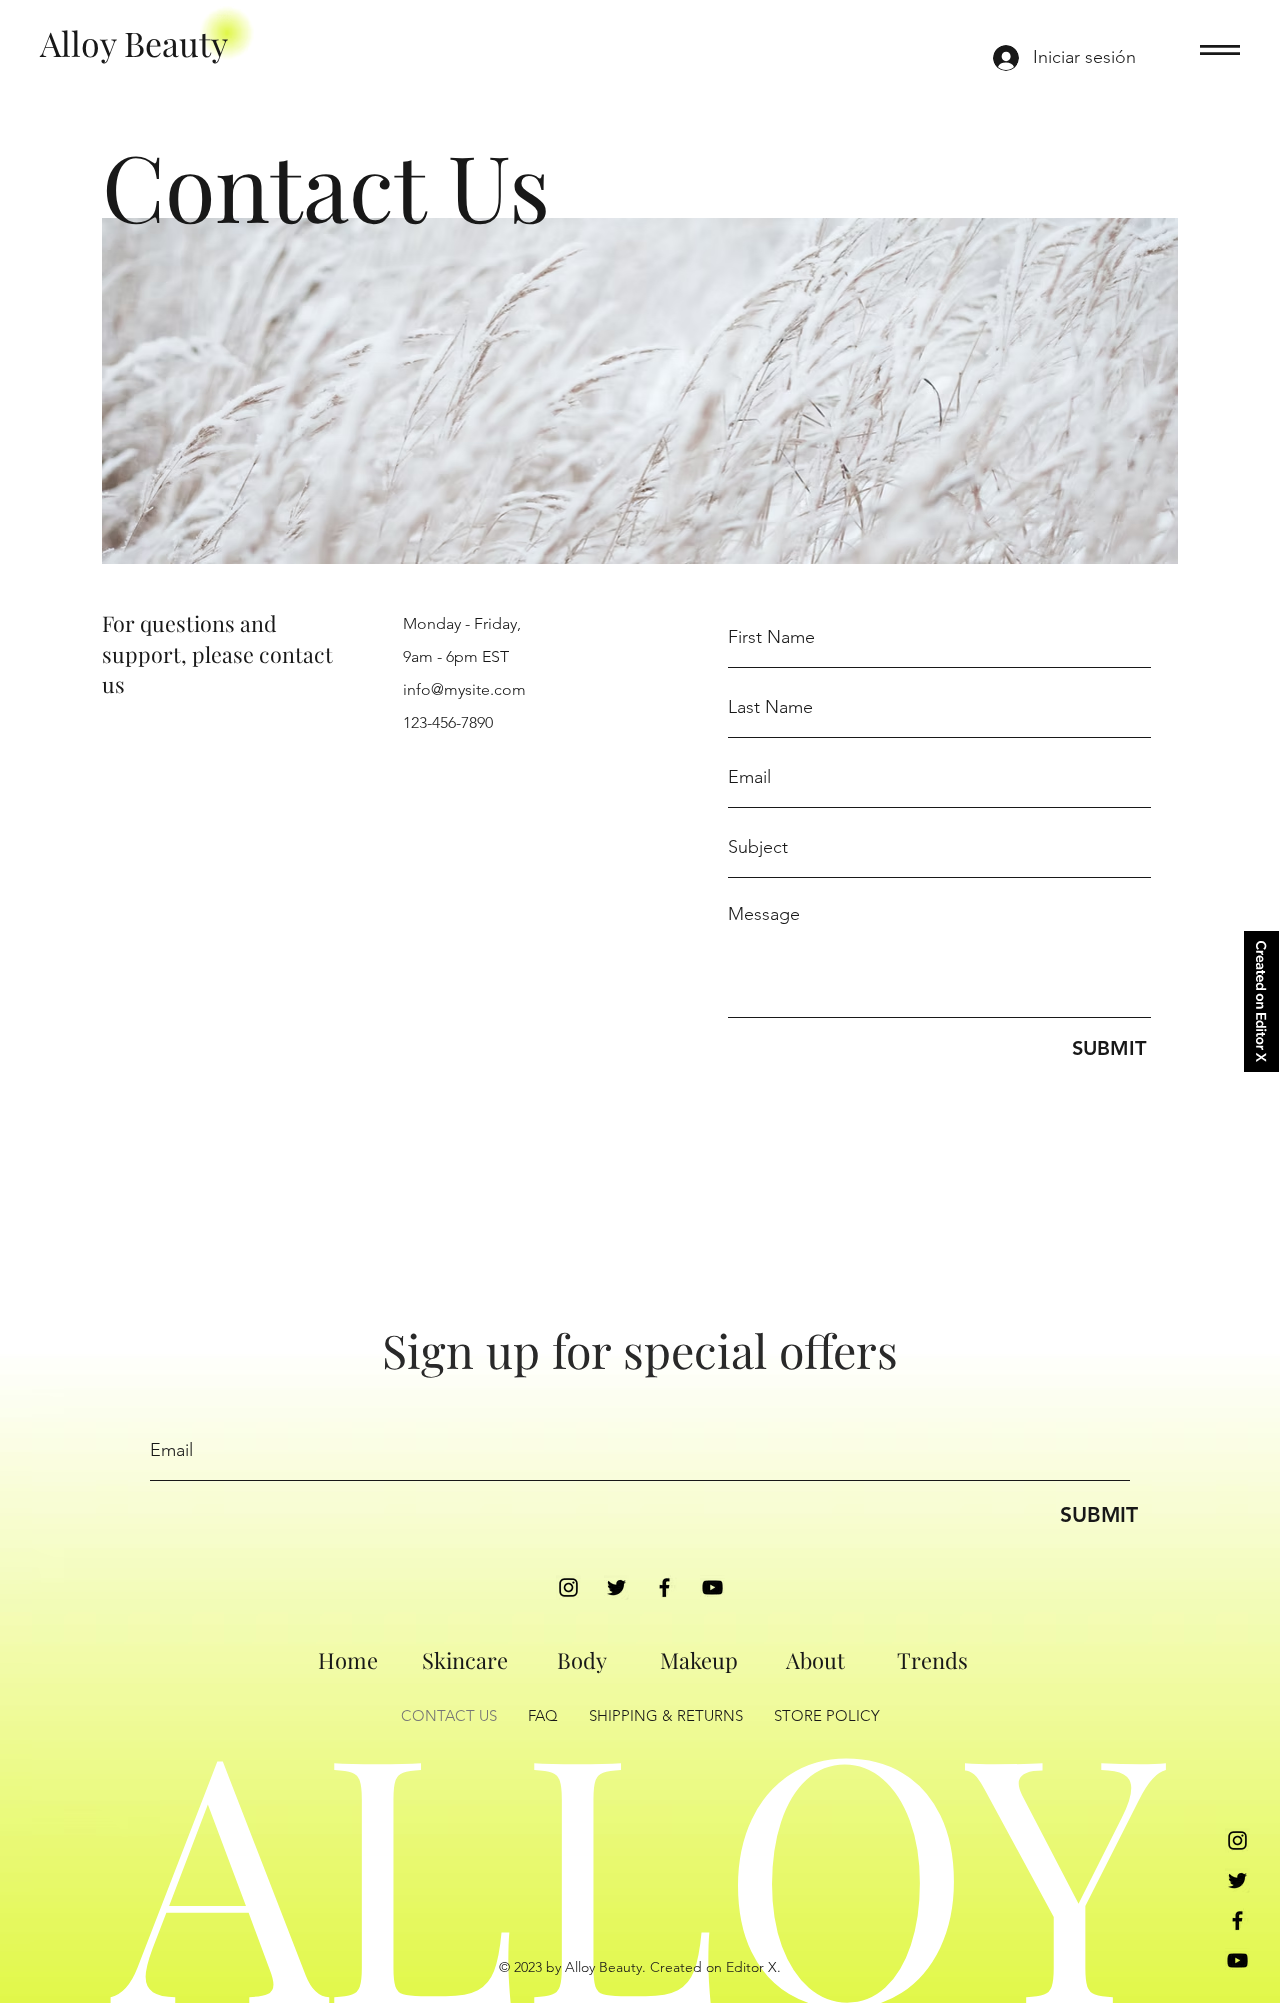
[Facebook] (664, 1587)
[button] (1220, 50)
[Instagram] (568, 1587)
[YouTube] (712, 1587)
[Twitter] (616, 1587)
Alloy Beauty (134, 43)
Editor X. (753, 1967)
